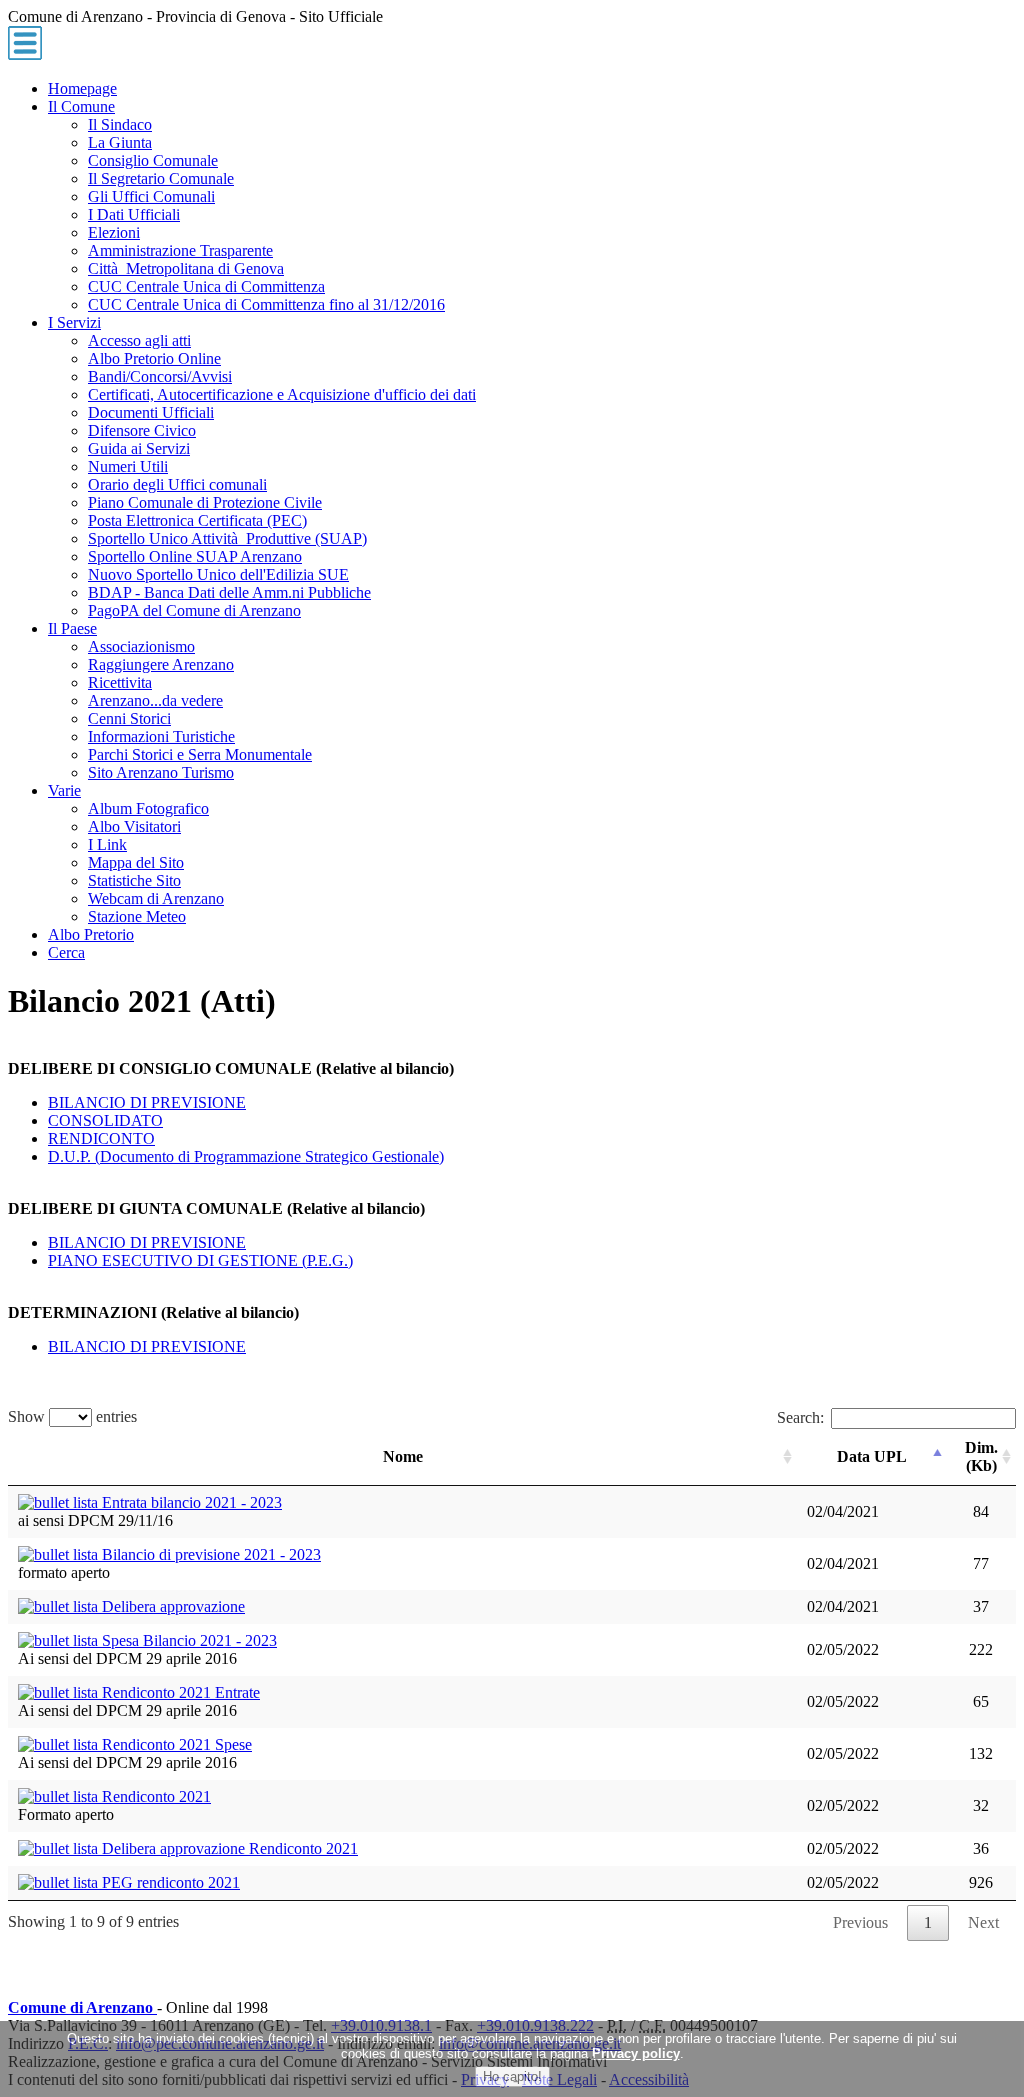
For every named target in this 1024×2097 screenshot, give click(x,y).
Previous (860, 1922)
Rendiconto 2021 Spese (175, 1744)
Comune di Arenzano (82, 2007)
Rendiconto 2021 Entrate (179, 1692)
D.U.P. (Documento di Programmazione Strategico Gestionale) (246, 1156)
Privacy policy (636, 2053)
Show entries (72, 1416)
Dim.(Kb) (981, 1456)
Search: (800, 1417)
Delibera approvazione (171, 1606)
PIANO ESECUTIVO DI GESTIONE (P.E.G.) (200, 1260)
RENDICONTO (101, 1138)
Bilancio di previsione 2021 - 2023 (209, 1554)
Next (983, 1922)
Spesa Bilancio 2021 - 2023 (187, 1640)
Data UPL (872, 1456)
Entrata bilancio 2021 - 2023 (190, 1502)
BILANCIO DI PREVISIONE (147, 1102)
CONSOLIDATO (105, 1120)
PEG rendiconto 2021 (169, 1882)
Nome (403, 1456)
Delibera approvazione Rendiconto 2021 (228, 1848)
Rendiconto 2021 (154, 1796)
